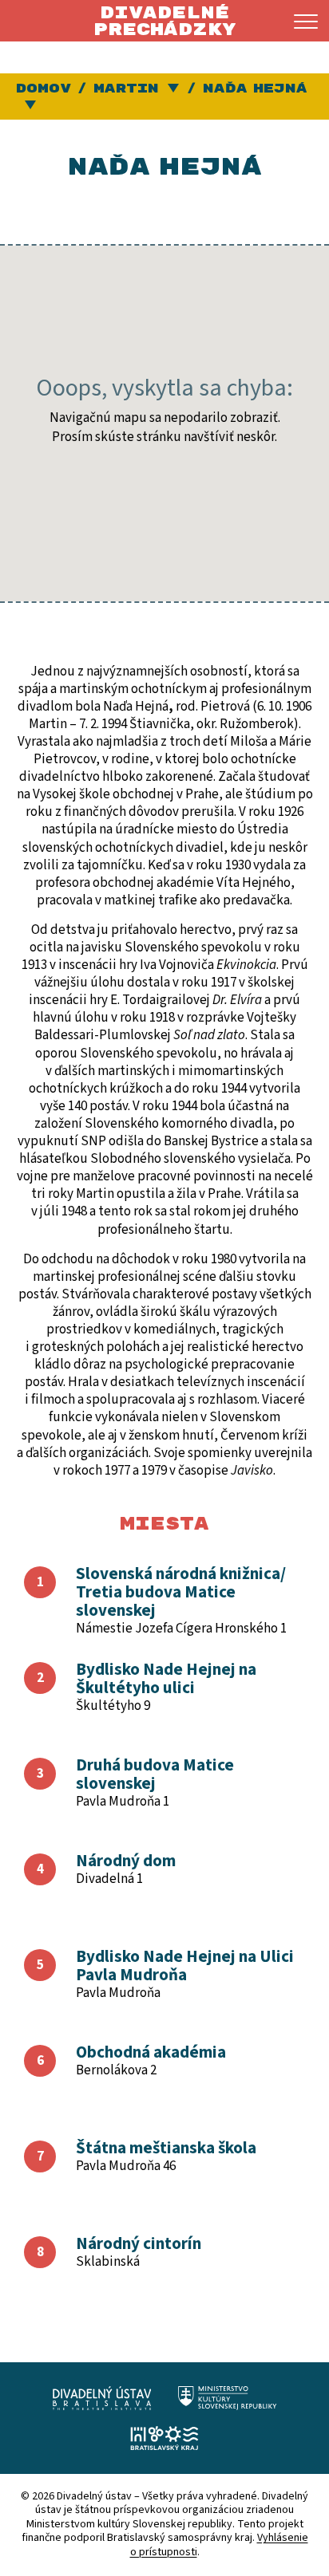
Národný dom (126, 1861)
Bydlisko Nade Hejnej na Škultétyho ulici (166, 1678)
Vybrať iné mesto (174, 89)
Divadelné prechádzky (164, 21)
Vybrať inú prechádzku (32, 106)
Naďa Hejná (255, 89)
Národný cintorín (139, 2243)
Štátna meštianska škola (166, 2148)
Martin (126, 89)
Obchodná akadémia (151, 2052)
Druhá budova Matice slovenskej (155, 1774)
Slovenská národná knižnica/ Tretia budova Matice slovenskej (181, 1592)
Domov (44, 89)
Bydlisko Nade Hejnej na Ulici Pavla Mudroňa (185, 1965)
